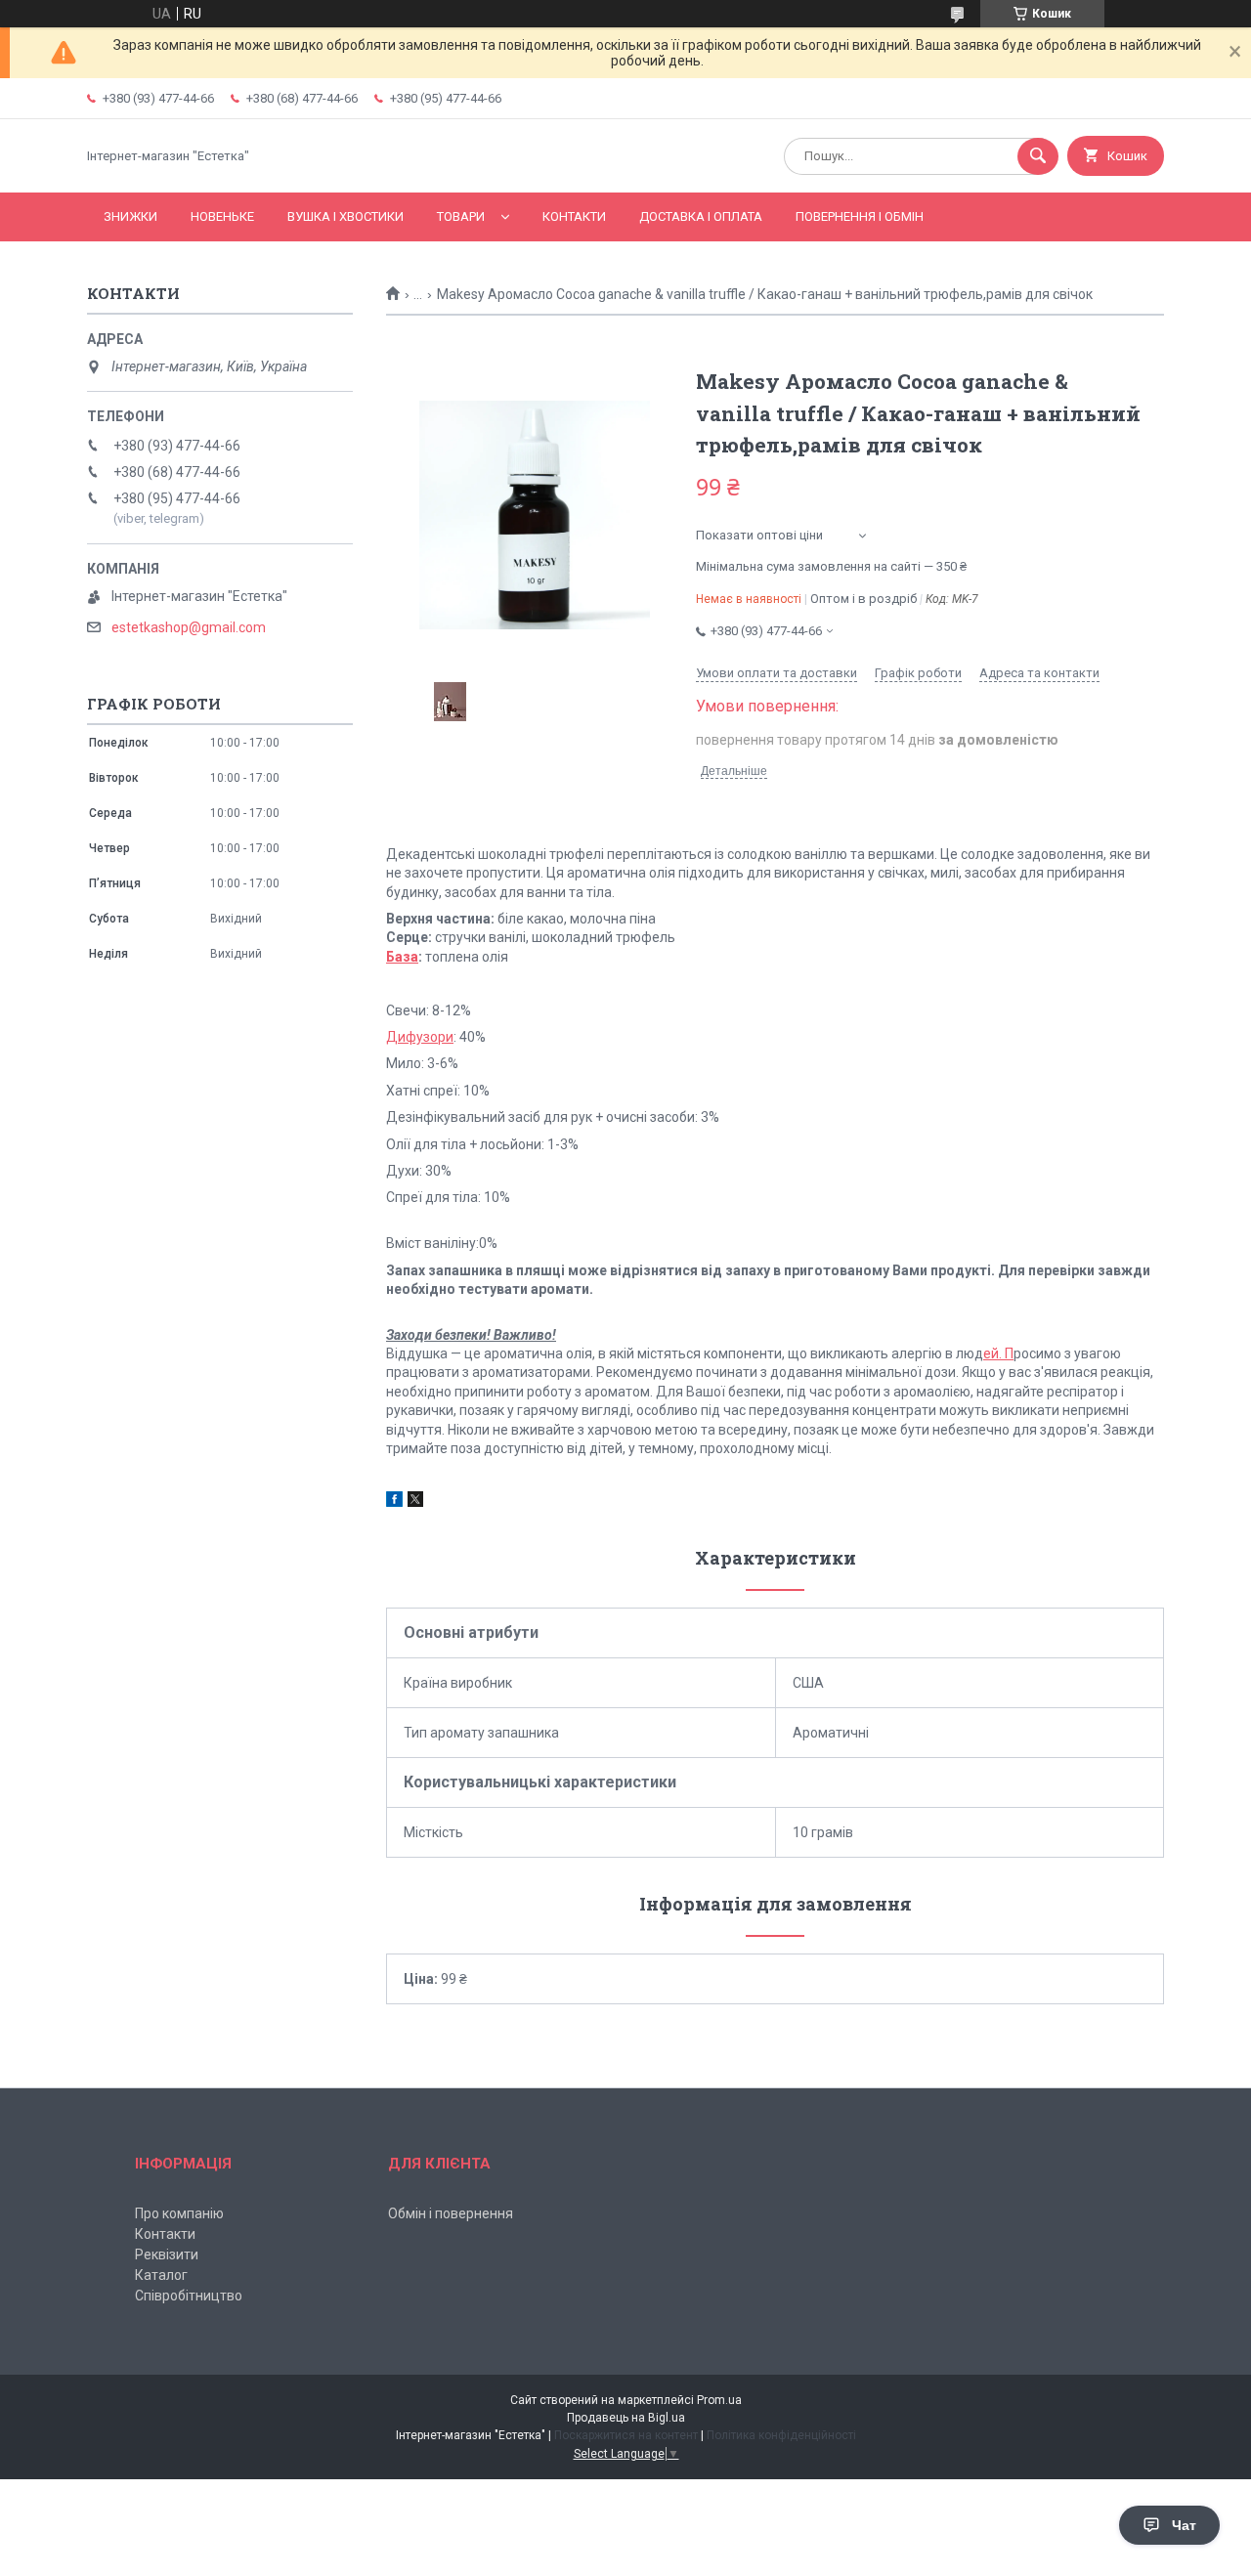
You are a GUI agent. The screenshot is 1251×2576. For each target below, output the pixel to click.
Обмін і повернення (451, 2213)
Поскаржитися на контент (626, 2435)
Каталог (161, 2275)
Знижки (130, 216)
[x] (415, 1502)
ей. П (998, 1353)
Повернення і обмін (860, 216)
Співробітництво (189, 2296)
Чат (1184, 2525)
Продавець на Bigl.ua (626, 2418)
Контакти (574, 216)
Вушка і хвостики (345, 216)
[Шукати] (1038, 156)
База (402, 957)
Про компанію (179, 2213)
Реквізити (167, 2254)
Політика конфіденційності (781, 2435)
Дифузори (420, 1037)
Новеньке (222, 216)
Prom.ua (719, 2400)
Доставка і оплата (701, 216)
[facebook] (394, 1502)
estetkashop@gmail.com (189, 627)
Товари (461, 216)
